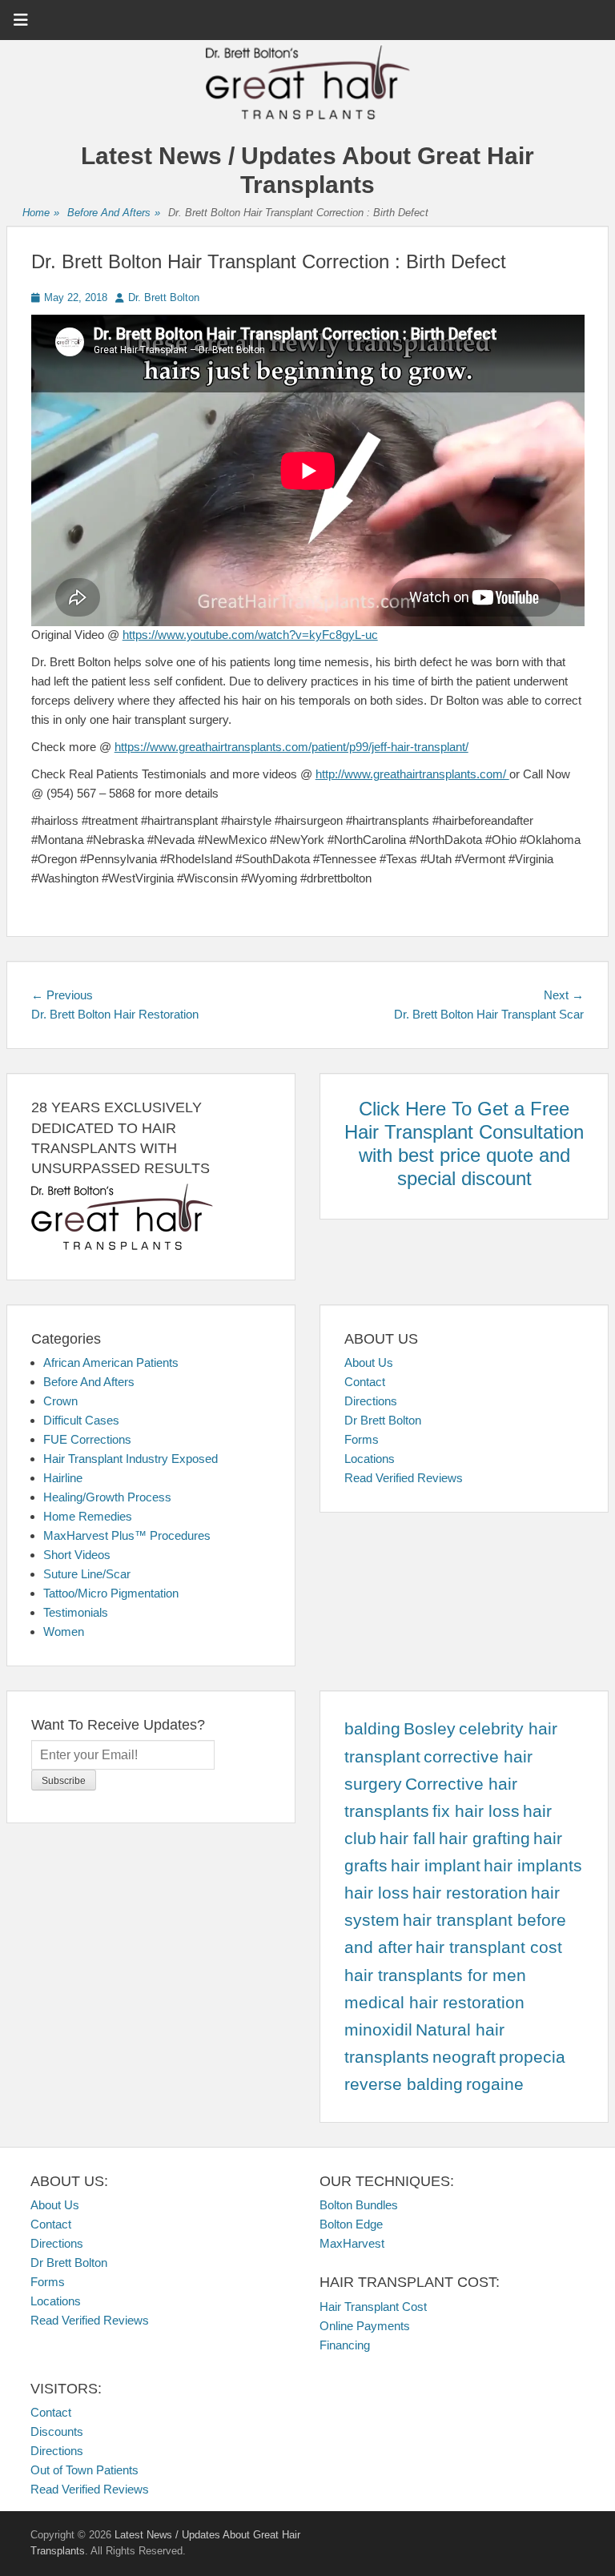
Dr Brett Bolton (383, 1420)
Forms (362, 1439)
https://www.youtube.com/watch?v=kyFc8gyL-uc (250, 635)
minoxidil (378, 2030)
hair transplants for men (435, 1975)
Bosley (430, 1729)
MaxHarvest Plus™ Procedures (127, 1535)
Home (41, 213)
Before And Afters (114, 213)
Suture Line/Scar (87, 1574)
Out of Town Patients (84, 2470)
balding (372, 1729)
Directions (371, 1401)
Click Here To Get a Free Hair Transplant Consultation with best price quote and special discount (464, 1143)
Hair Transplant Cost (373, 2307)
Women (64, 1632)
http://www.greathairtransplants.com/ (412, 774)
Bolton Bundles (359, 2205)
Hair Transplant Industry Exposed (131, 1459)
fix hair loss (476, 1811)
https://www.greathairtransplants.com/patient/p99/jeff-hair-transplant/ (291, 747)
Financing (345, 2345)
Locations (370, 1459)
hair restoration (470, 1893)
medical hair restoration (434, 2003)
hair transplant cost (489, 1947)
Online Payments (365, 2326)
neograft (464, 2057)
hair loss (377, 1893)
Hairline (63, 1478)
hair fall (408, 1839)
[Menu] (21, 20)
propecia (532, 2057)
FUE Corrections (87, 1439)
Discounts (57, 2431)
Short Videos (77, 1555)
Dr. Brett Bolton (164, 297)
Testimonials (76, 1612)
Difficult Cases (81, 1420)
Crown (60, 1401)
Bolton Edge (351, 2224)
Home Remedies (88, 1516)
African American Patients (111, 1362)
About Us (369, 1362)
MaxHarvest (352, 2243)
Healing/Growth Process (107, 1497)
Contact (365, 1382)
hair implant (436, 1866)
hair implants (533, 1866)
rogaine (495, 2084)
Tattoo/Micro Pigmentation (111, 1593)
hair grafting (484, 1839)
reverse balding (404, 2084)
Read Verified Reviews (404, 1478)
